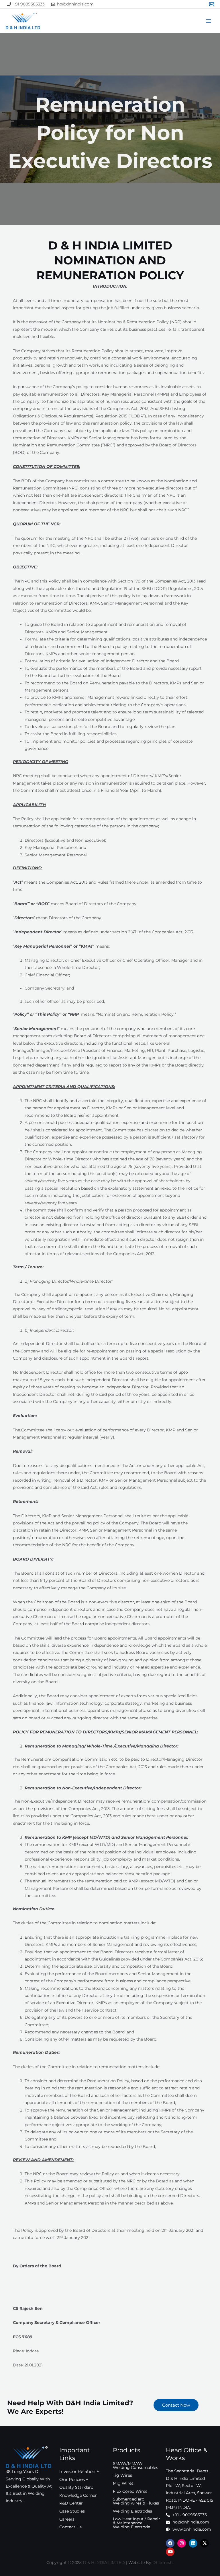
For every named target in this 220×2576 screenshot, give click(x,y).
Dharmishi (163, 2563)
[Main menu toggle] (209, 21)
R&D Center (71, 2503)
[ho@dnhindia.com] (212, 4)
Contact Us (70, 2527)
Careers (67, 2519)
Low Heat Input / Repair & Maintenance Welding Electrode (136, 2523)
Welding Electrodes (132, 2511)
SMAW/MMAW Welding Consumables (135, 2465)
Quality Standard (76, 2487)
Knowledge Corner (78, 2495)
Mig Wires (123, 2483)
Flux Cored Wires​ (130, 2491)
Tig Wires (122, 2475)
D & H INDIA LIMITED (104, 2563)
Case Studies (72, 2511)
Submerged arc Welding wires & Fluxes (136, 2501)
